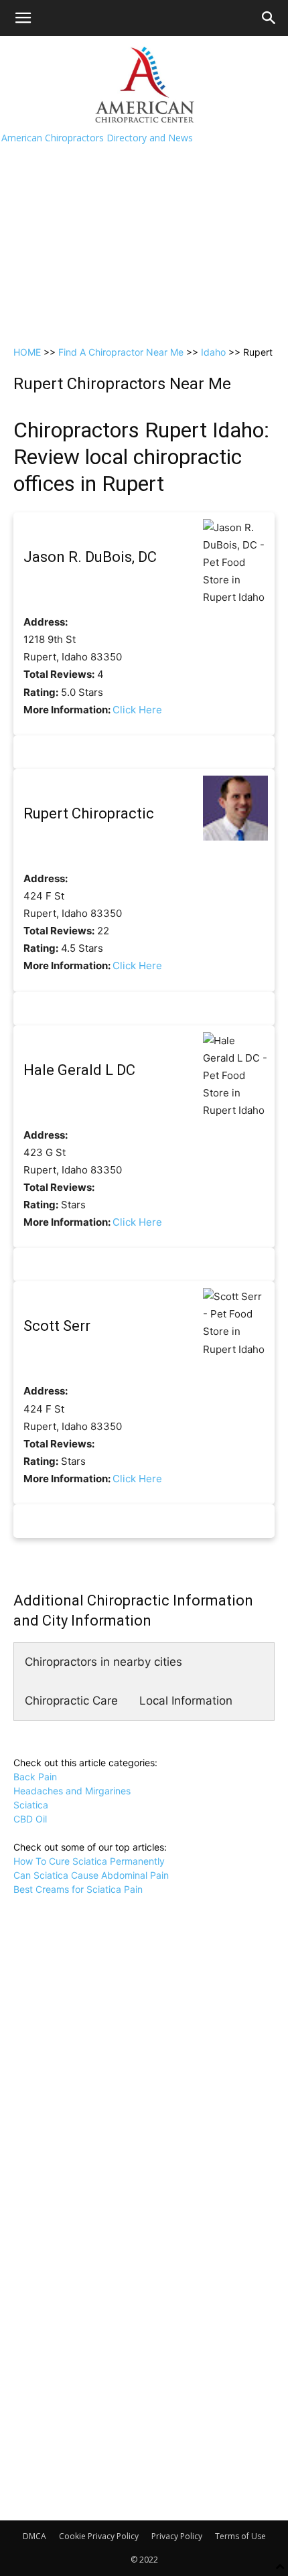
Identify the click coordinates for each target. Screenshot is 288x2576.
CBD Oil (30, 1819)
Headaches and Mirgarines (72, 1791)
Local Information (186, 1701)
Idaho (213, 352)
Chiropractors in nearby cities (103, 1662)
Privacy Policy (177, 2536)
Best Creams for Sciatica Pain (78, 1889)
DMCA (34, 2536)
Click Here (137, 710)
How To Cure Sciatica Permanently (89, 1861)
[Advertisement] (144, 187)
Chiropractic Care (71, 1701)
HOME (27, 352)
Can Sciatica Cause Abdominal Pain (91, 1875)
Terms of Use (240, 2536)
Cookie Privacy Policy (99, 2536)
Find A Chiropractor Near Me (121, 352)
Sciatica (31, 1805)
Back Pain (35, 1777)
